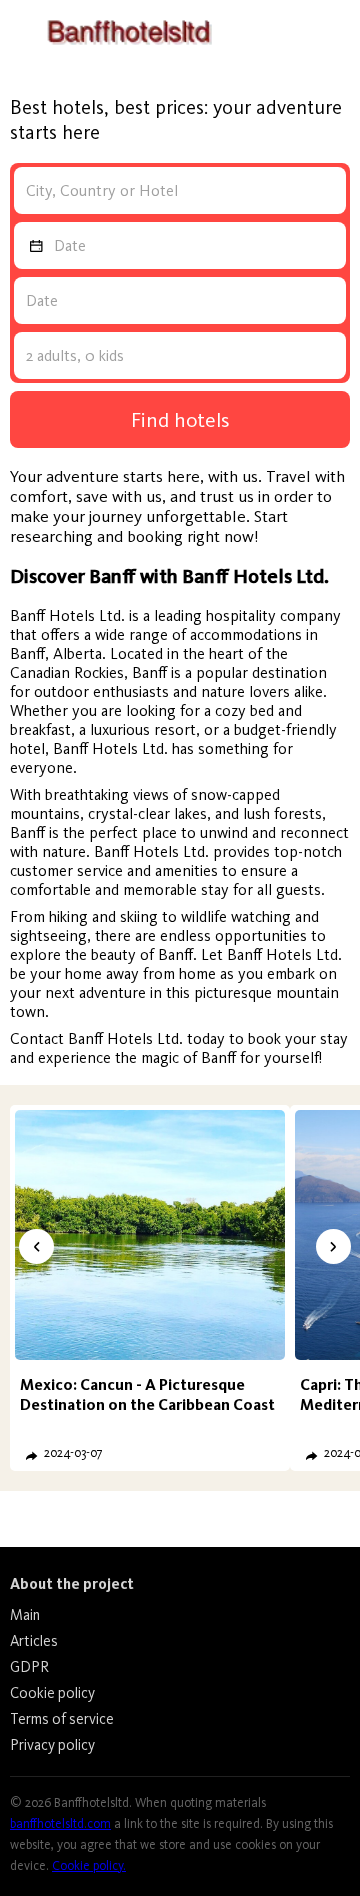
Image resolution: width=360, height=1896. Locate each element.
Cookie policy (52, 1693)
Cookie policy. (89, 1865)
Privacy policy (52, 1745)
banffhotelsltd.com (60, 1823)
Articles (34, 1641)
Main (25, 1615)
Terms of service (62, 1719)
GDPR (29, 1667)
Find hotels (180, 419)
